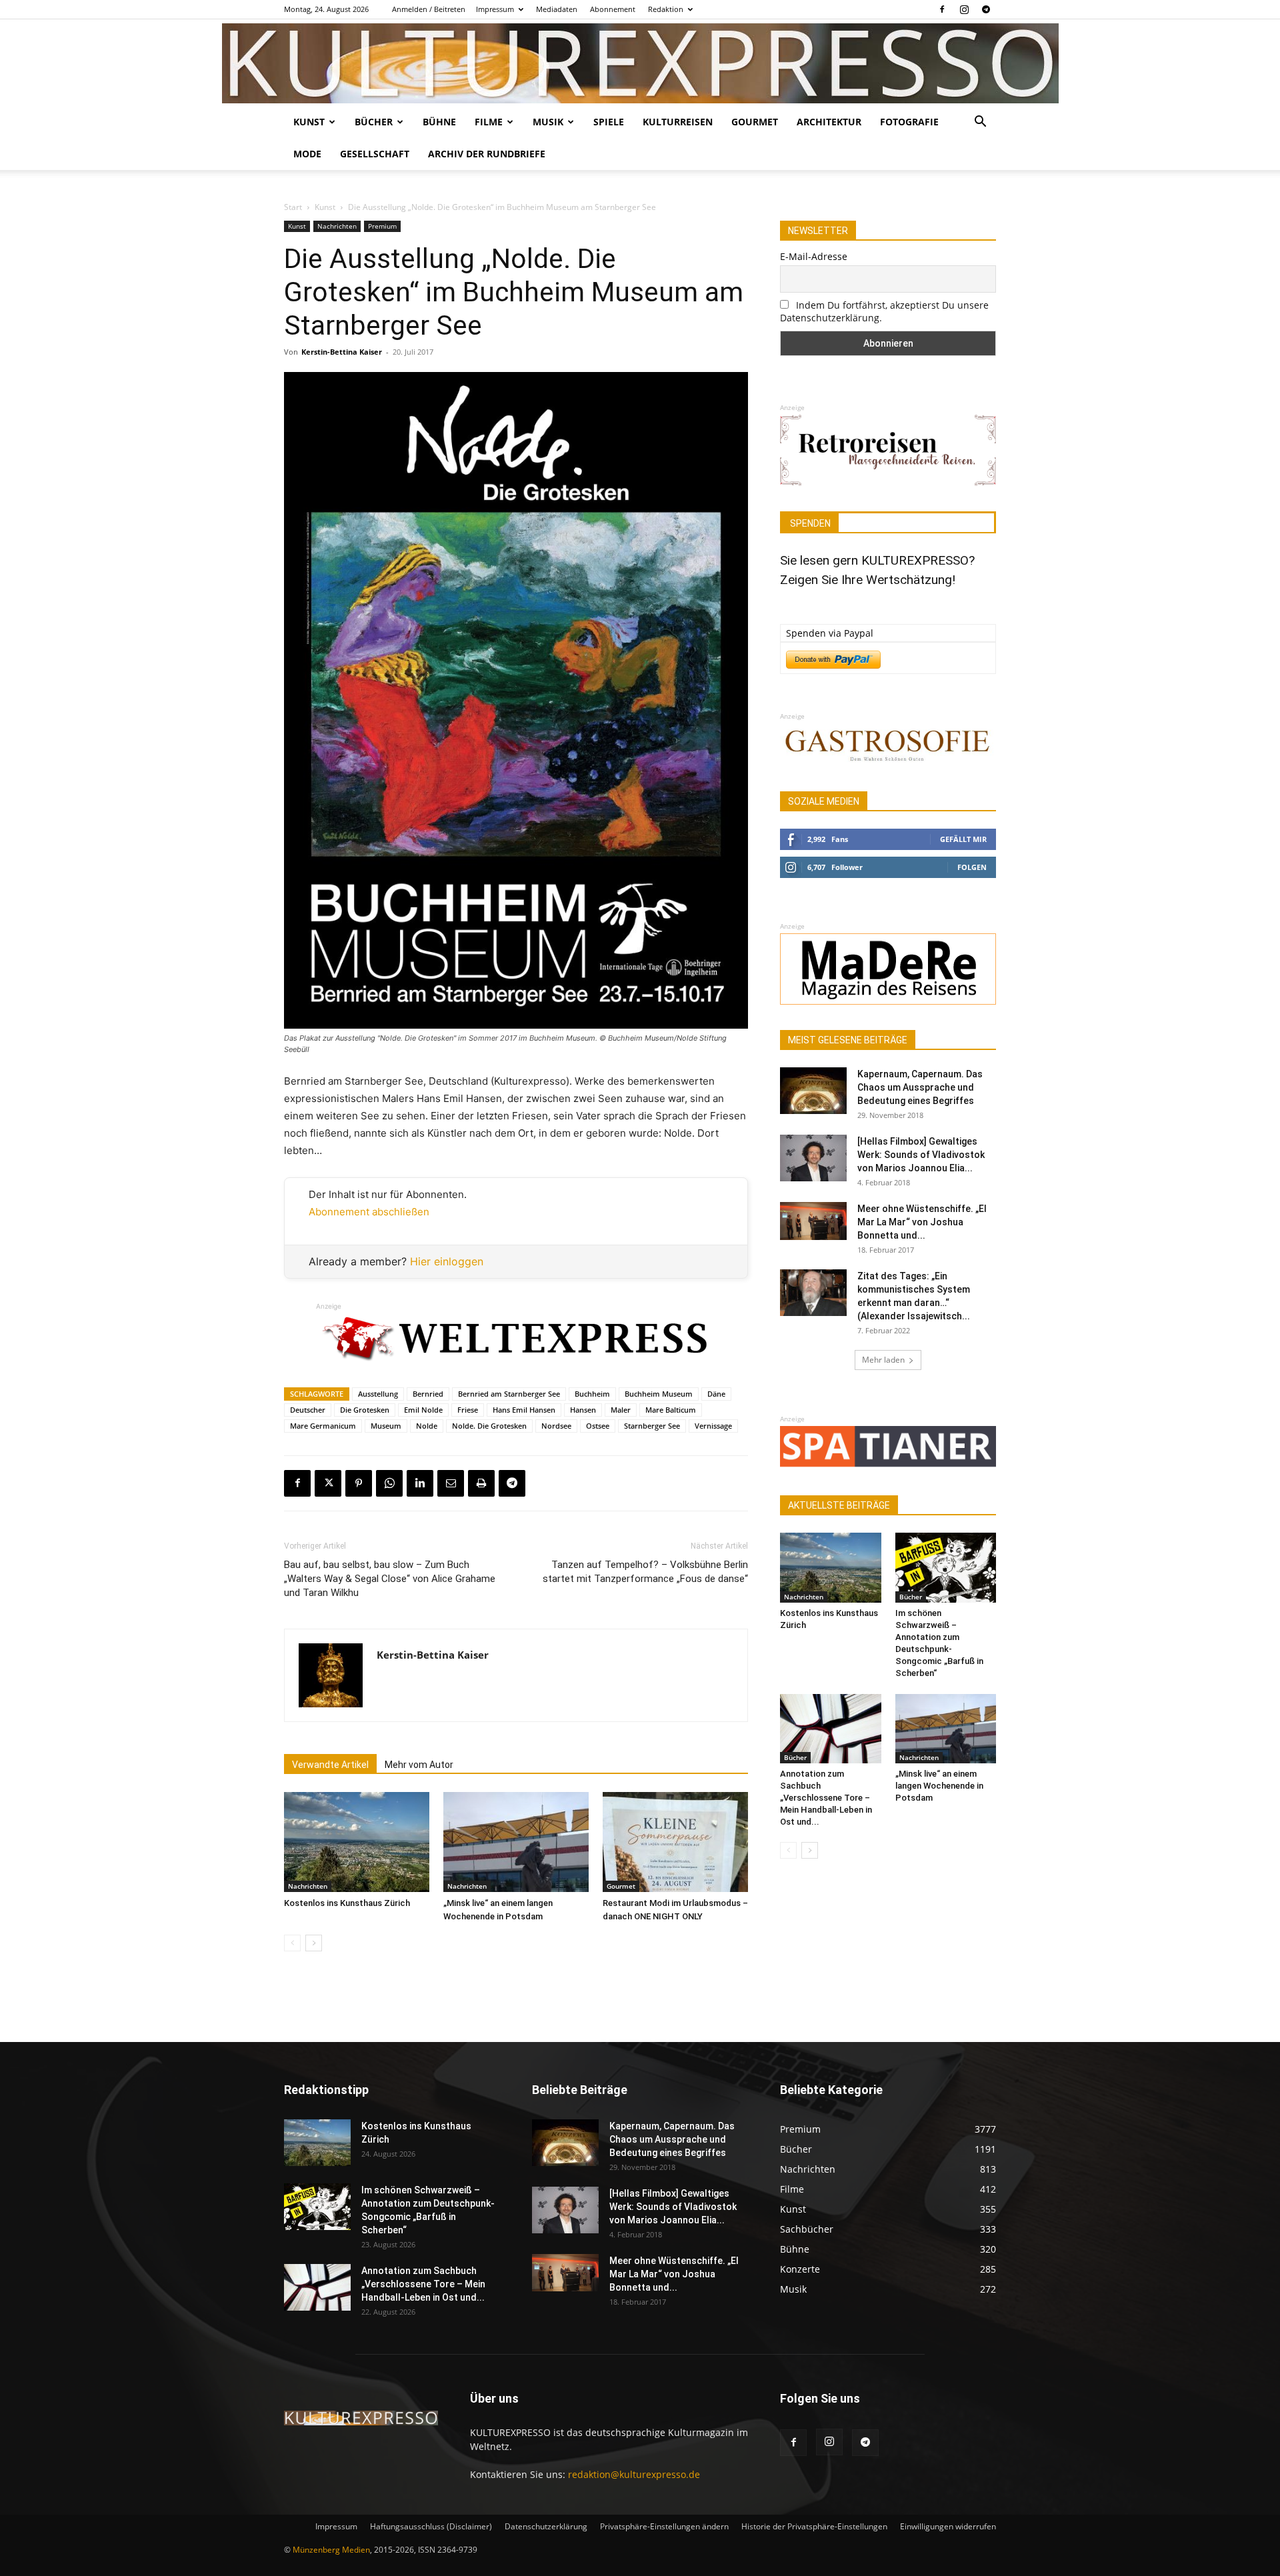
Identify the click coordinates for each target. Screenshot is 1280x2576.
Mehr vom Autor (419, 1765)
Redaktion (666, 9)
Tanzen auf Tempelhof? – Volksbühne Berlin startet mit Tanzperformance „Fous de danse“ (645, 1572)
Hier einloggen (447, 1261)
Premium (382, 226)
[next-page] (314, 1943)
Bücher (374, 122)
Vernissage (713, 1426)
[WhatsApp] (389, 1483)
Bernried (428, 1394)
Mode (307, 154)
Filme (489, 122)
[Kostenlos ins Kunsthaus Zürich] (357, 1842)
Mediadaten (557, 9)
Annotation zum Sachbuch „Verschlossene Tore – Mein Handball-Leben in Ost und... (826, 1798)
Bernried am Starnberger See (509, 1394)
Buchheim (592, 1394)
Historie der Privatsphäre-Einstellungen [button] (814, 2526)
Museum (386, 1426)
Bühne (439, 122)
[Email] (451, 1483)
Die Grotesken (365, 1410)
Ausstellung (378, 1394)
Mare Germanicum (323, 1426)
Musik (548, 122)
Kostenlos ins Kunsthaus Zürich (347, 1903)
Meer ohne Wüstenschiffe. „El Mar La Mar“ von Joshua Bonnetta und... (922, 1222)
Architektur (829, 122)
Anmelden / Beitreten (429, 9)
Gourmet (755, 122)
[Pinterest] (359, 1483)
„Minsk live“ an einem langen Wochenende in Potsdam (939, 1786)
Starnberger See (652, 1426)
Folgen (972, 867)
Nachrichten (337, 226)
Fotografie (909, 122)
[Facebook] (942, 9)
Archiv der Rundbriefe (487, 154)
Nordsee (556, 1426)
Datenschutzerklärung (546, 2526)
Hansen (583, 1410)
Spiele (609, 122)
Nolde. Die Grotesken (489, 1426)
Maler (621, 1410)
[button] (980, 123)
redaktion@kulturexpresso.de (634, 2474)
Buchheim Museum (659, 1394)
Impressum (495, 9)
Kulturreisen (678, 122)
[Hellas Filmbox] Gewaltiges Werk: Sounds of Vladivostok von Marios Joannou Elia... (921, 1155)
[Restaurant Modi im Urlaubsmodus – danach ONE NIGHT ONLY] (675, 1842)
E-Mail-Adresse (814, 256)
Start (293, 207)
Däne (716, 1394)
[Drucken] (481, 1483)
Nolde (427, 1426)
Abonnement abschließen (369, 1212)
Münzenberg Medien (331, 2550)
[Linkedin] (420, 1483)
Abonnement (613, 9)
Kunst (309, 122)
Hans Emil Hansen (524, 1410)
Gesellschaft (375, 154)
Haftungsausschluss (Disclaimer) (431, 2526)
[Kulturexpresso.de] (640, 63)
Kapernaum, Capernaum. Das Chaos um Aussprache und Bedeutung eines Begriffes (920, 1087)
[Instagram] (964, 9)
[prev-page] (292, 1943)
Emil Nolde (423, 1410)
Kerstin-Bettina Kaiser (342, 352)
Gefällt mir (963, 839)
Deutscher (308, 1410)
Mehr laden (883, 1360)
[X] (328, 1483)
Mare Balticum (671, 1410)
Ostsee (598, 1426)
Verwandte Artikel (330, 1765)
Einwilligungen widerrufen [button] (948, 2526)
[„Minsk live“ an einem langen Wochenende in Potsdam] (516, 1842)
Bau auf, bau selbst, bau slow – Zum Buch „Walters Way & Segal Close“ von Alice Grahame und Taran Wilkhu (390, 1579)
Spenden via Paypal (830, 633)
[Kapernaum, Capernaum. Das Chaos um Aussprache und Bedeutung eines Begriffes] (813, 1091)
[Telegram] (986, 9)
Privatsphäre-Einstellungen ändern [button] (664, 2526)
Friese (468, 1410)
